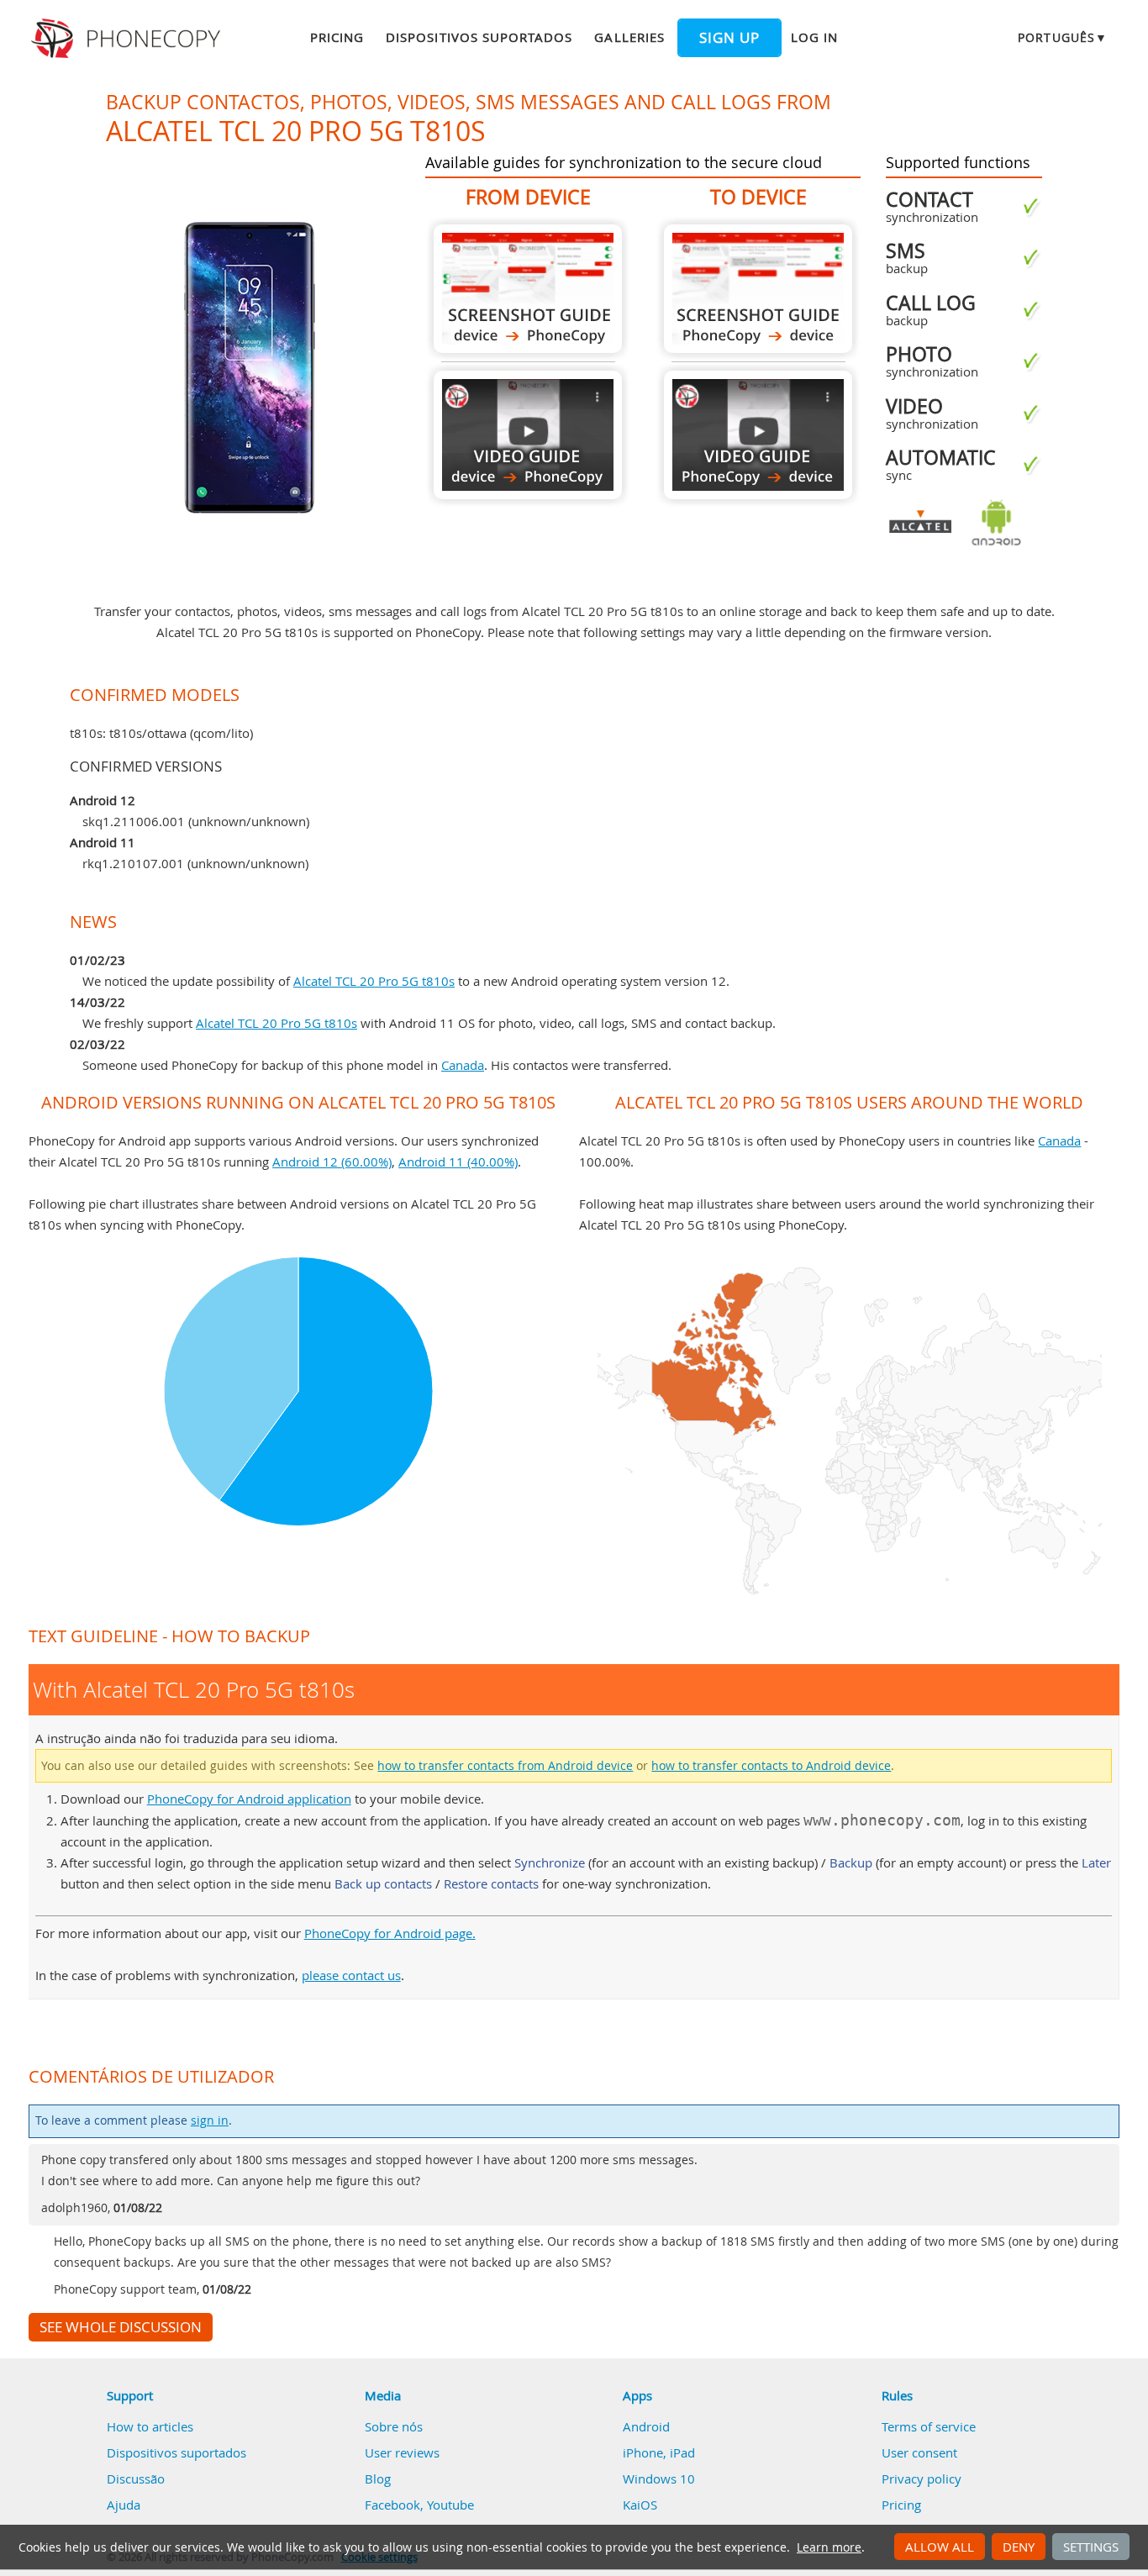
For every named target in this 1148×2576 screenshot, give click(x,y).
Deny (1019, 2547)
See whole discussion (121, 2327)
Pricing (337, 37)
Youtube (450, 2505)
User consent (919, 2452)
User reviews (402, 2452)
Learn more (829, 2547)
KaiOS (640, 2505)
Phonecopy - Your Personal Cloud (128, 39)
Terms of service (929, 2426)
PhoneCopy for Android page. (390, 1933)
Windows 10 (659, 2479)
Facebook (392, 2505)
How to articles (150, 2426)
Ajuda (124, 2505)
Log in (814, 37)
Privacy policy (922, 2479)
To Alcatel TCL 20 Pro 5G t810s (758, 289)
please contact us (351, 1975)
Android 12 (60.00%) (332, 1162)
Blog (378, 2479)
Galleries (629, 37)
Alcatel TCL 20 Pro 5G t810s (374, 981)
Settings (1091, 2547)
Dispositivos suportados (479, 37)
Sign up (729, 38)
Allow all (940, 2547)
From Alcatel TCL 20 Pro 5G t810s (528, 289)
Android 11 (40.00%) (458, 1162)
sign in (210, 2120)
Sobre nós (394, 2426)
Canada (463, 1065)
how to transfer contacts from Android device (505, 1766)
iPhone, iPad (659, 2452)
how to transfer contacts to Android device (771, 1766)
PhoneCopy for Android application (249, 1799)
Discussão (136, 2479)
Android (646, 2426)
